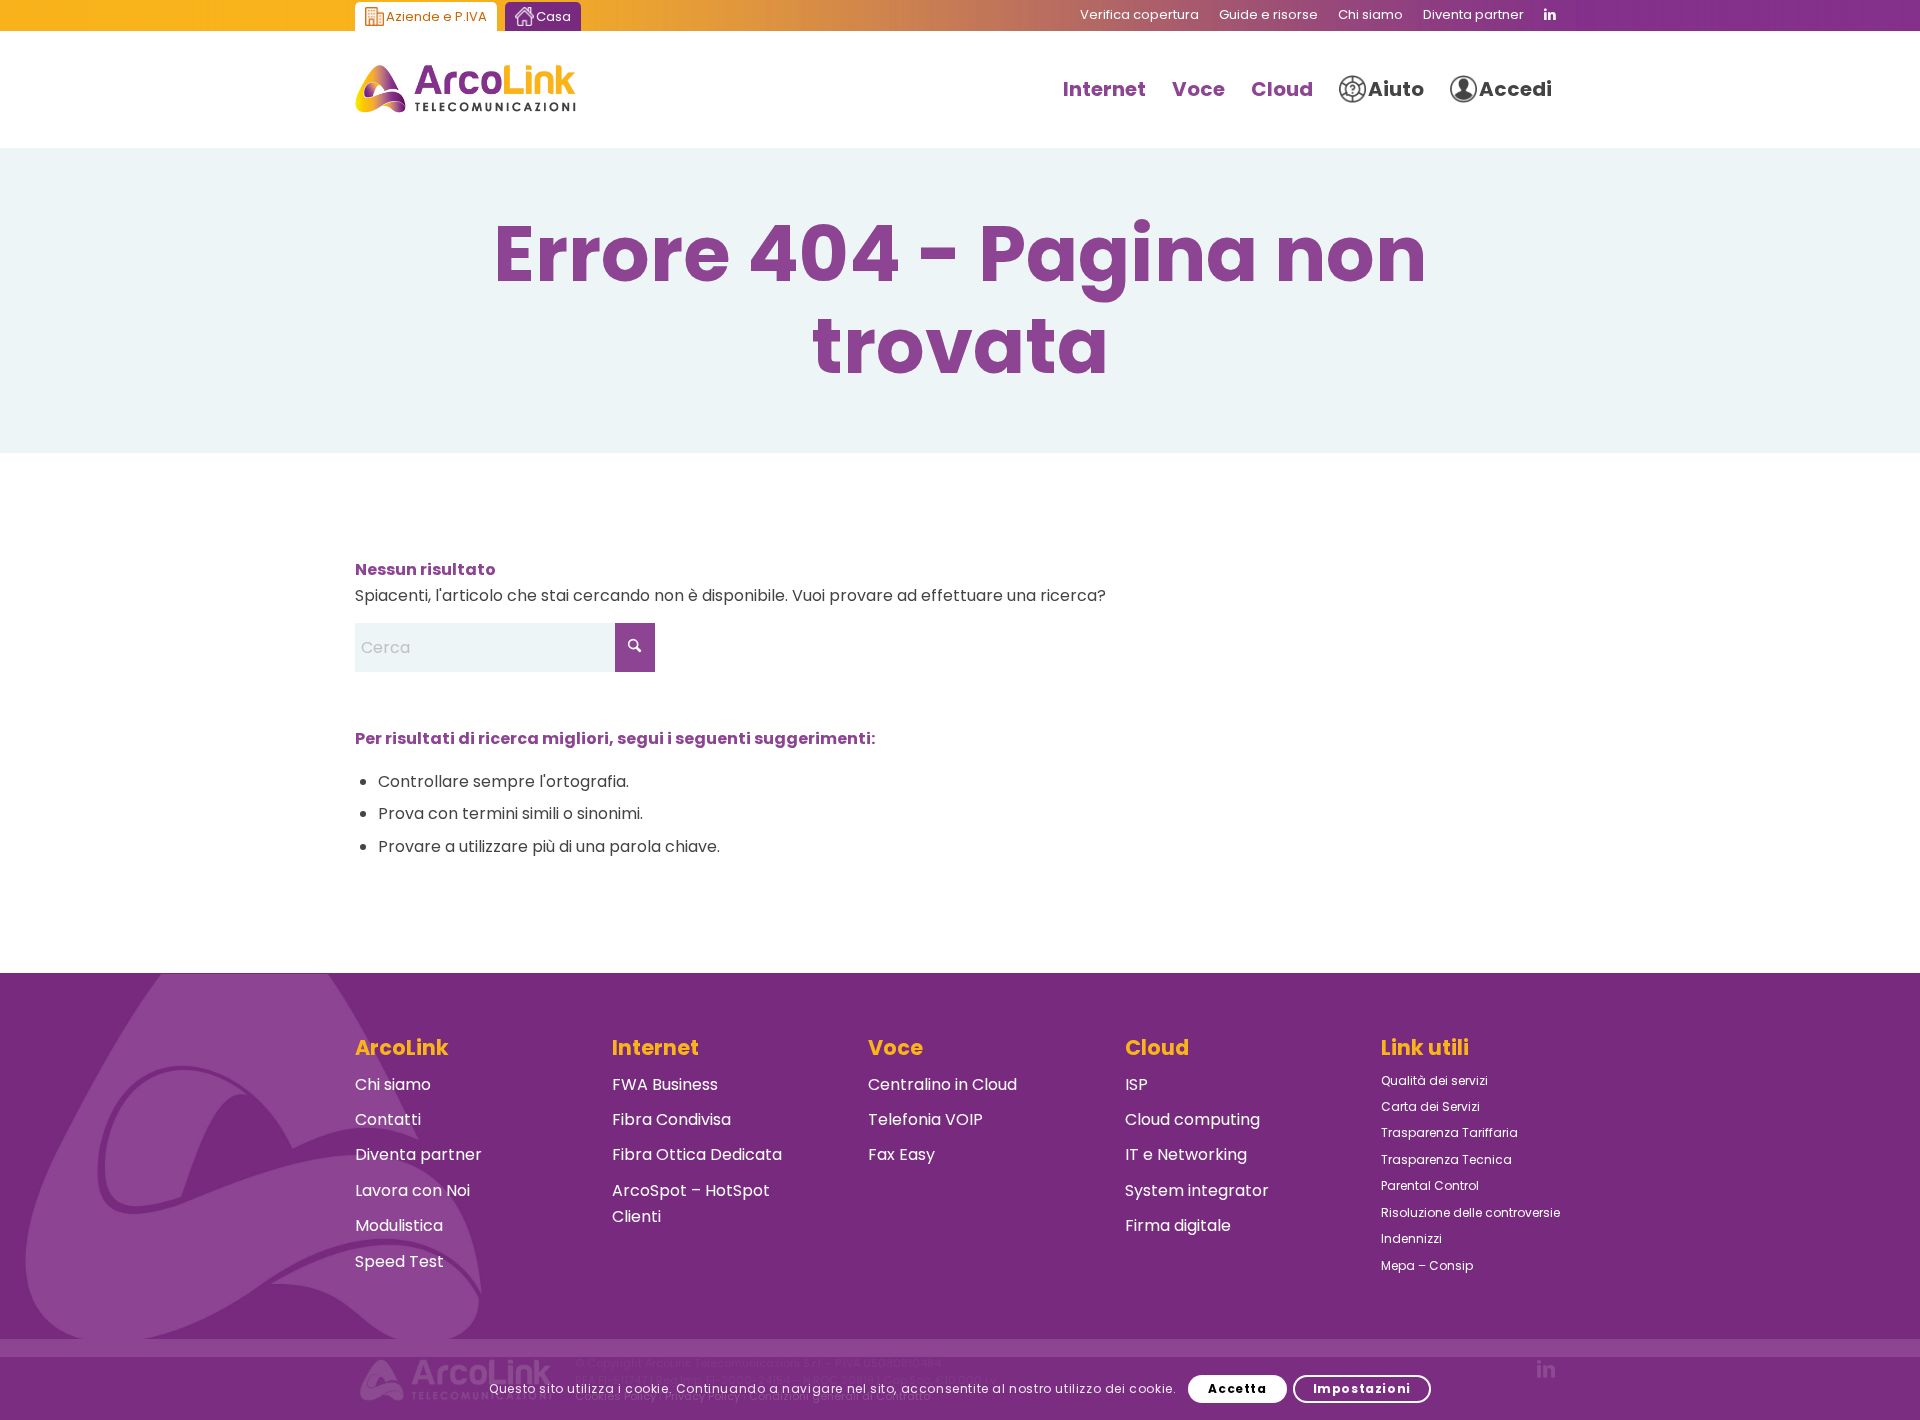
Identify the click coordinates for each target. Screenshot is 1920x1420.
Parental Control (1430, 1185)
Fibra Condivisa (671, 1119)
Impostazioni (1362, 1387)
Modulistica (399, 1225)
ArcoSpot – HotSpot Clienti (691, 1203)
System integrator (1197, 1190)
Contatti (388, 1119)
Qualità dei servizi (1434, 1080)
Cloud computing (1192, 1119)
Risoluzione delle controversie (1470, 1212)
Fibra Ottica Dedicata (697, 1154)
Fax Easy (901, 1154)
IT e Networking (1186, 1154)
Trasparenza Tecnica (1446, 1159)
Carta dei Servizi (1430, 1106)
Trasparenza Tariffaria (1449, 1132)
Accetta (1237, 1387)
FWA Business (665, 1084)
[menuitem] (1139, 15)
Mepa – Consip (1427, 1265)
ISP (1136, 1084)
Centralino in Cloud (942, 1084)
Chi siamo (393, 1084)
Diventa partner (418, 1154)
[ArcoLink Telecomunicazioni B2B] (465, 89)
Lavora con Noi (412, 1190)
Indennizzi (1411, 1238)
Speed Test (399, 1261)
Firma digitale (1178, 1225)
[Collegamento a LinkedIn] (1550, 15)
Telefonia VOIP (925, 1119)
